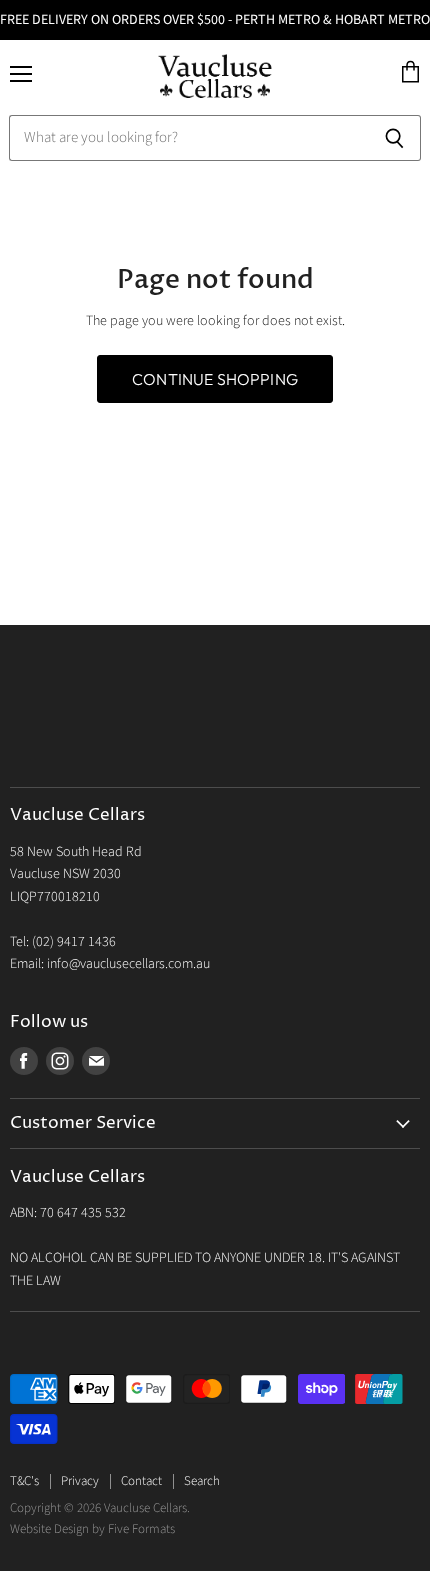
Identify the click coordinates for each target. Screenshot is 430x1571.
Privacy (80, 1481)
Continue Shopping (215, 379)
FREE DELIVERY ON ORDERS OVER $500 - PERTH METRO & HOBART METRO (215, 20)
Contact (141, 1481)
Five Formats (141, 1529)
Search (202, 1481)
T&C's (24, 1481)
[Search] (394, 138)
